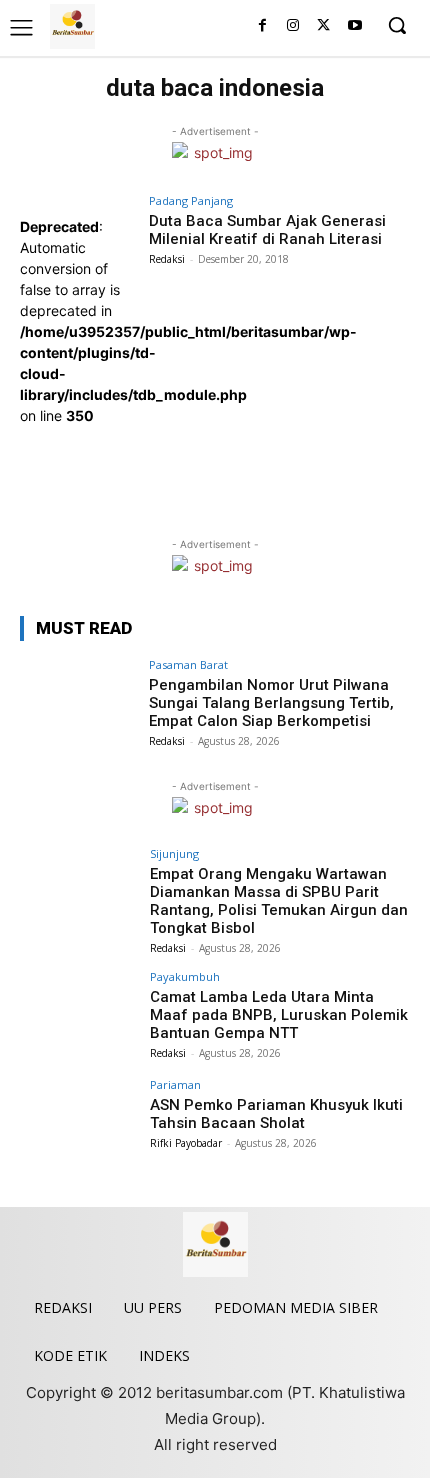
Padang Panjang (191, 200)
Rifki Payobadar (186, 1143)
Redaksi (167, 259)
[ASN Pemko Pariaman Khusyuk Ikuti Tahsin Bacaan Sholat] (78, 1123)
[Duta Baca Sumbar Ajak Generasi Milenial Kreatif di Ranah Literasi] (78, 470)
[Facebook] (262, 26)
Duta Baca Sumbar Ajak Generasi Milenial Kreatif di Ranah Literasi (267, 230)
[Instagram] (293, 26)
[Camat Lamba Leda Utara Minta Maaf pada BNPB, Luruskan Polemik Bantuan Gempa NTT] (78, 1015)
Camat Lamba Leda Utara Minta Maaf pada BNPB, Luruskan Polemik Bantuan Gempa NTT (279, 1015)
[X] (323, 26)
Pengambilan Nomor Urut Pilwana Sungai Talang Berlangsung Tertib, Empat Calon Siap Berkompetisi (271, 703)
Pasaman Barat (188, 664)
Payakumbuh (185, 976)
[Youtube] (354, 26)
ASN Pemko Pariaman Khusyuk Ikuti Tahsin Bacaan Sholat (276, 1114)
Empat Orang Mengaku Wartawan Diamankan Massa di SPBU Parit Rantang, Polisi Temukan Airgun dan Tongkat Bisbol (279, 901)
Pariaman (175, 1084)
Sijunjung (174, 853)
